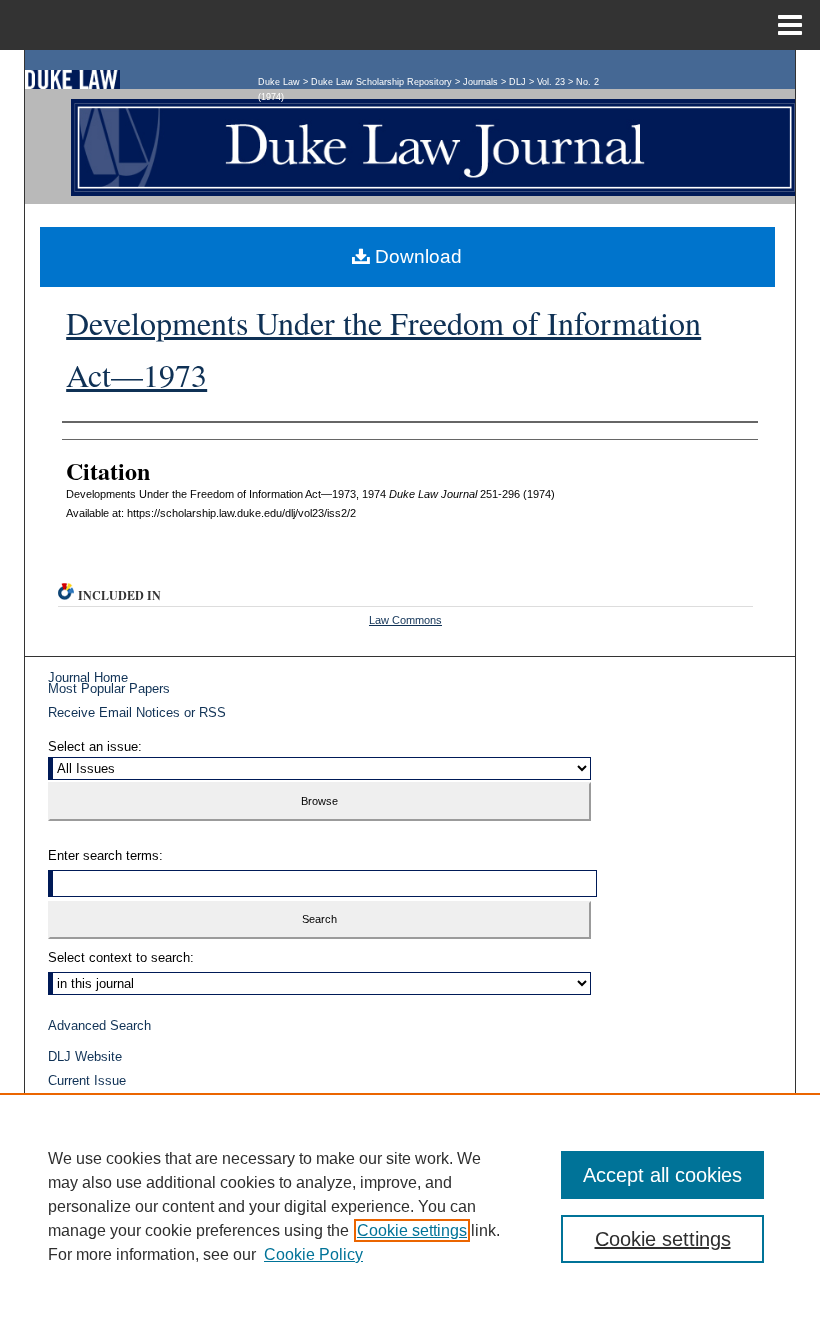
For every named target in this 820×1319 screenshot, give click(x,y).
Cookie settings (412, 1230)
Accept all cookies (662, 1175)
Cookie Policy (313, 1254)
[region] (410, 1206)
